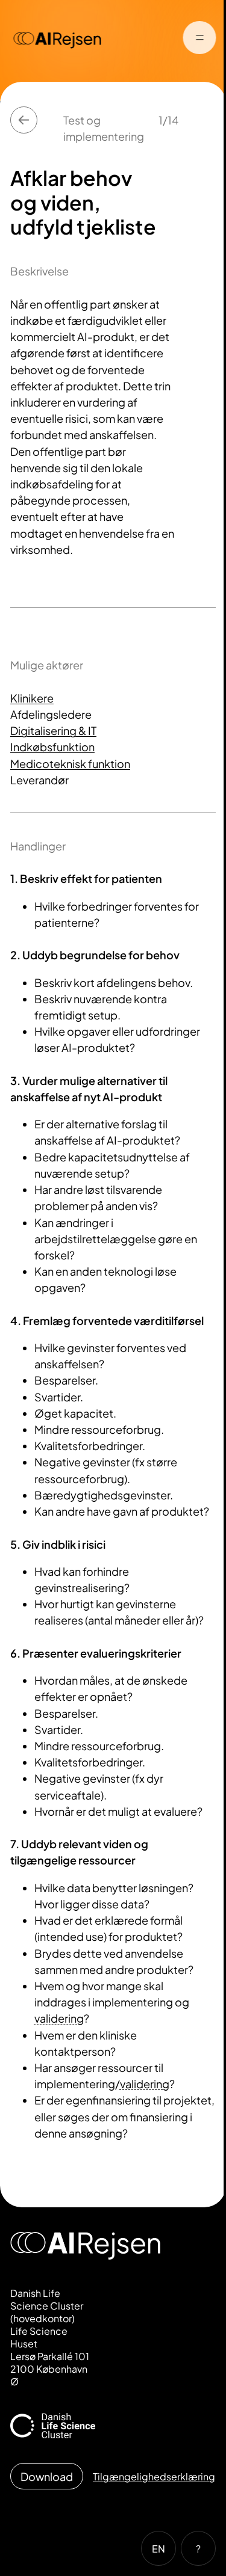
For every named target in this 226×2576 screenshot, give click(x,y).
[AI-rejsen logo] (59, 39)
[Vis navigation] (199, 39)
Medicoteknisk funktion (70, 764)
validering (59, 2018)
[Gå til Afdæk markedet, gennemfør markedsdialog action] (202, 120)
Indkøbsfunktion (52, 747)
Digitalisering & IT (53, 730)
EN (159, 2549)
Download (47, 2476)
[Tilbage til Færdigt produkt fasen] (24, 120)
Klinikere (32, 698)
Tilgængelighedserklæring (154, 2476)
